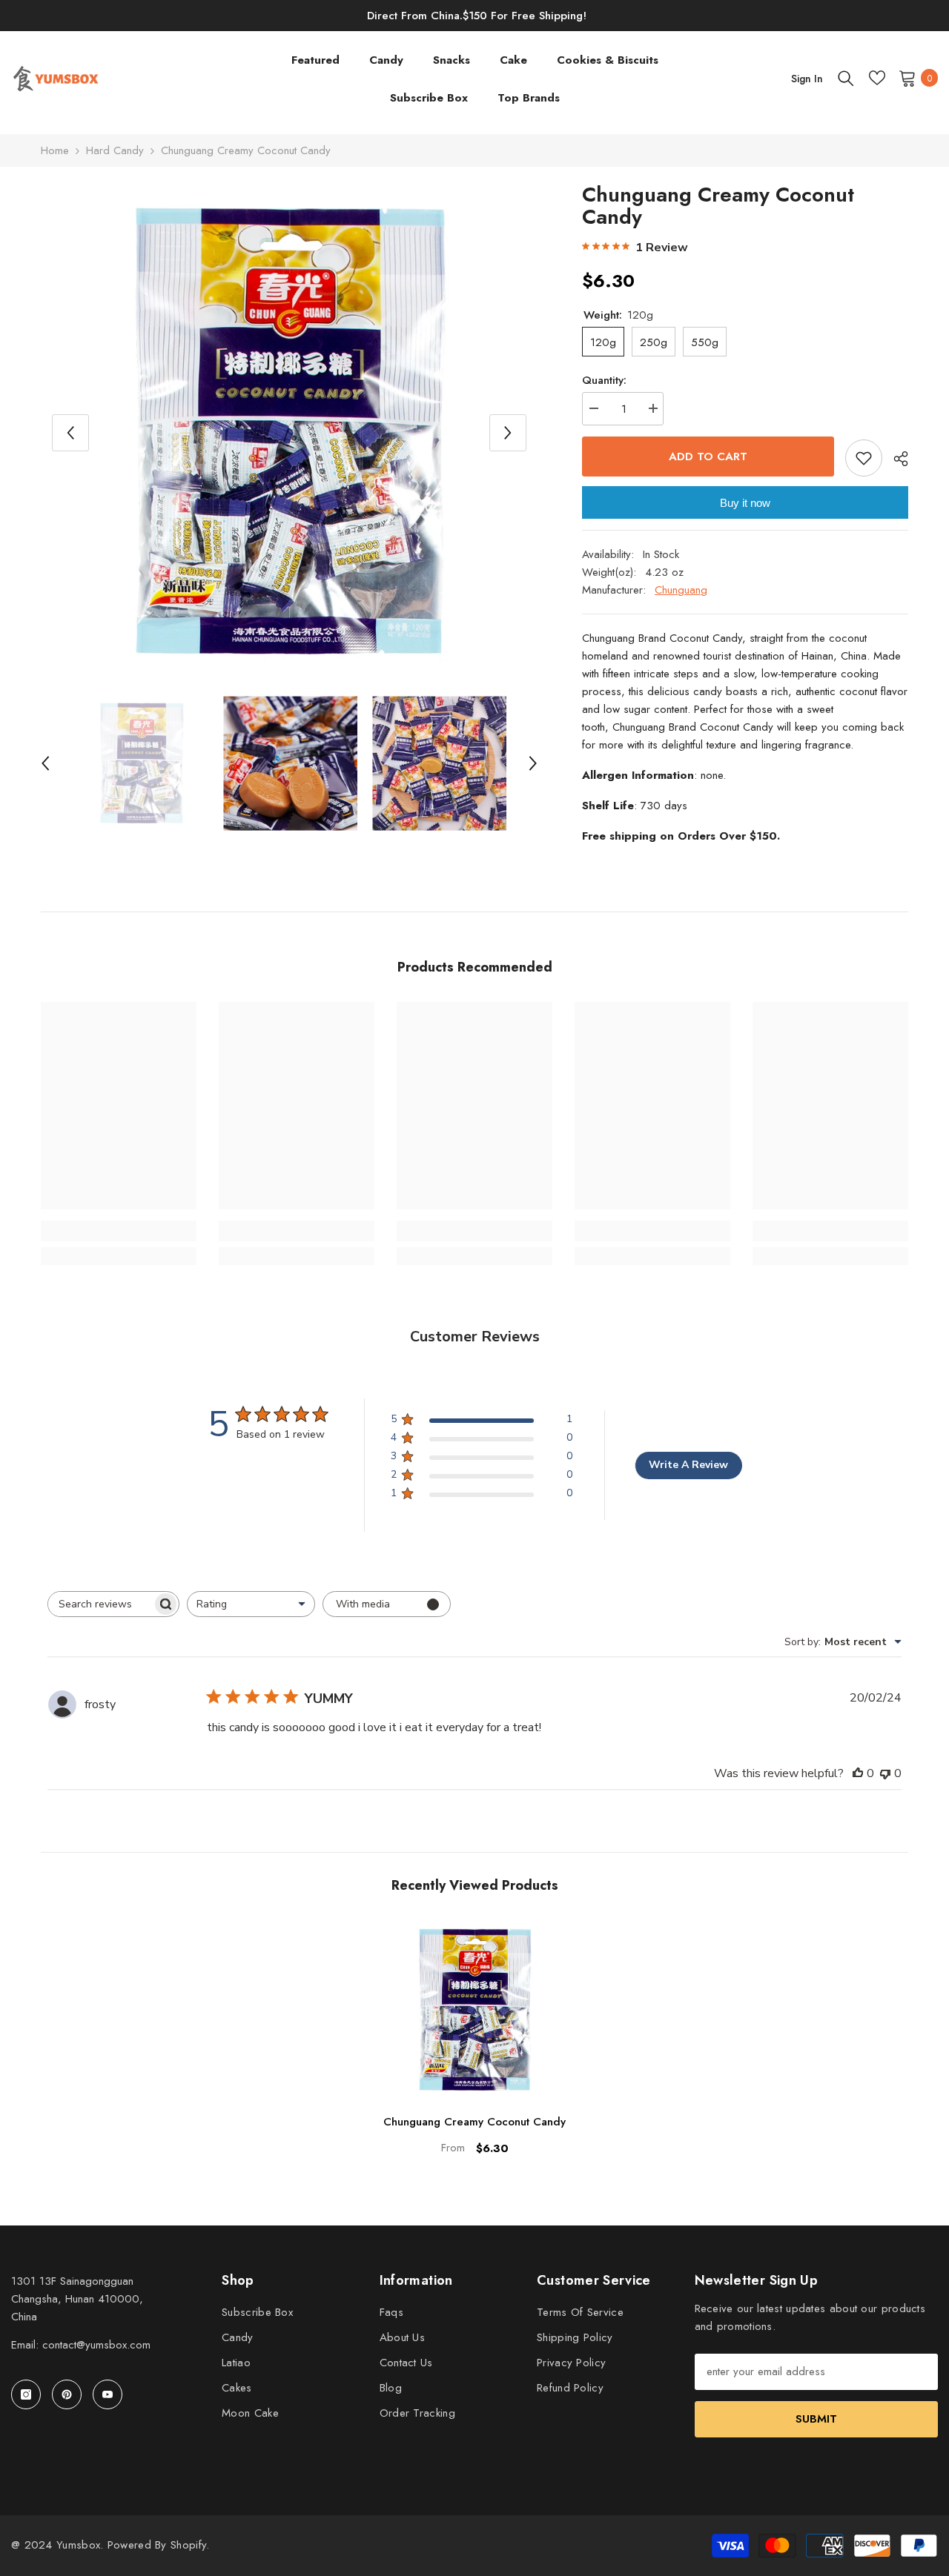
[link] (119, 1231)
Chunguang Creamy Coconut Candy (474, 2122)
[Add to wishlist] (864, 458)
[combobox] (251, 1604)
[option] (290, 432)
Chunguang (681, 590)
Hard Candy (115, 150)
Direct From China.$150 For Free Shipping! (477, 16)
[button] (70, 433)
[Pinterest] (67, 2394)
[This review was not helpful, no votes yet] (885, 1773)
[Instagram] (26, 2394)
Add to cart (708, 457)
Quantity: (604, 380)
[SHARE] (895, 459)
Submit (816, 2419)
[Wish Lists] (877, 78)
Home (55, 150)
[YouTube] (108, 2394)
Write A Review (688, 1465)
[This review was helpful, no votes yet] (858, 1773)
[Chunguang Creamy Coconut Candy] (474, 2010)
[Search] (846, 78)
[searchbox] (100, 1604)
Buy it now (745, 503)
